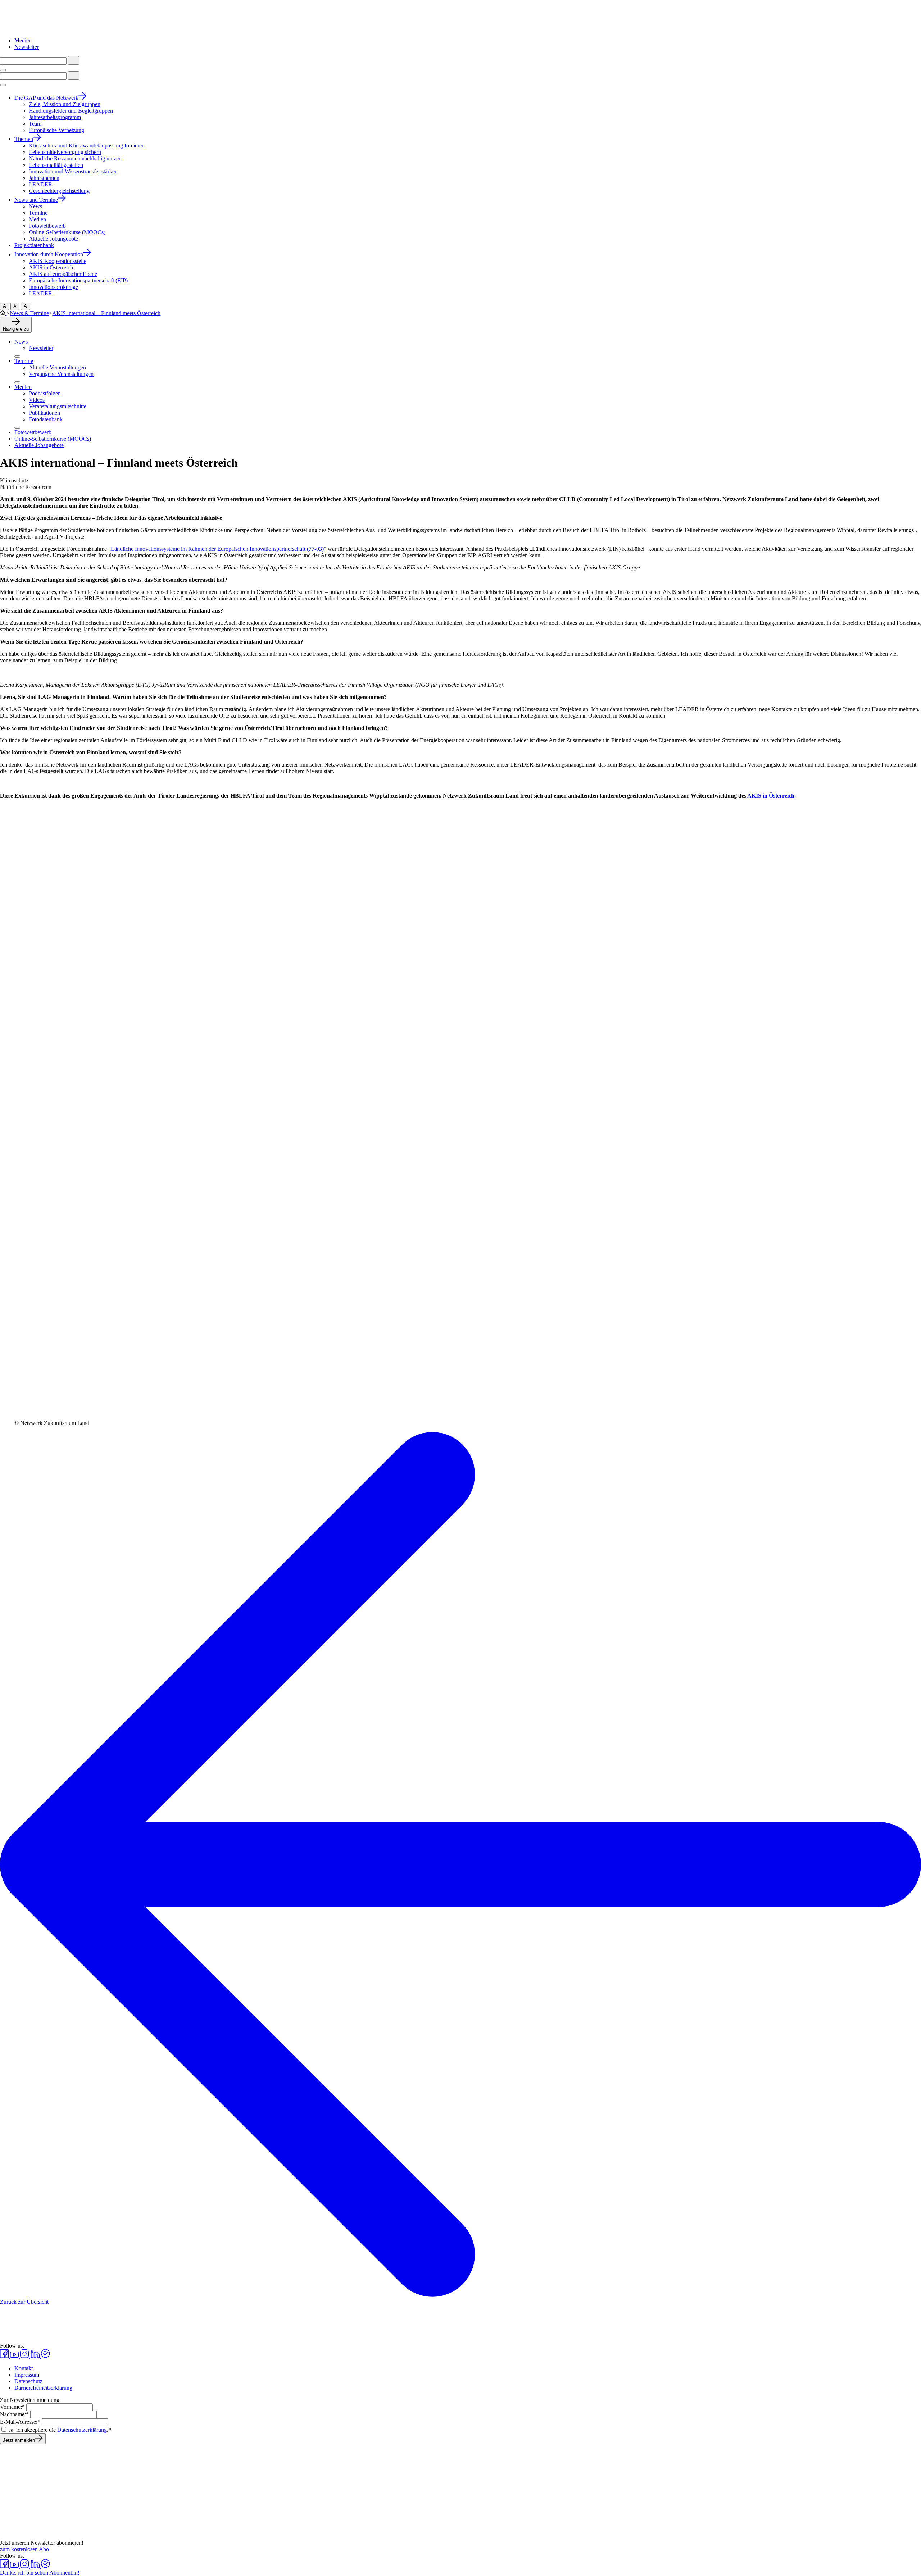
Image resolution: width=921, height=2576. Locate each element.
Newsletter (27, 47)
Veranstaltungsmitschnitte (58, 406)
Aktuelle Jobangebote (39, 445)
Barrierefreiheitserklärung (43, 2388)
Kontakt (24, 2368)
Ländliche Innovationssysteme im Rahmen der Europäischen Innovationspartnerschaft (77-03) (217, 549)
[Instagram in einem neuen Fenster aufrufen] (25, 2356)
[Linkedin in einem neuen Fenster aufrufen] (36, 2356)
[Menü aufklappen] (17, 356)
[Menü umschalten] (3, 70)
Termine (24, 361)
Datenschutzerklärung (82, 2430)
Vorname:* (12, 2407)
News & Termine (29, 313)
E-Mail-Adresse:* (20, 2422)
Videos (37, 400)
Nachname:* (14, 2414)
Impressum (27, 2375)
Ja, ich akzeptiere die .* (60, 2430)
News (21, 342)
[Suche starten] (74, 60)
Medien (23, 40)
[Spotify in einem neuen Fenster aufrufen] (46, 2356)
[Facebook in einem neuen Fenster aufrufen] (5, 2356)
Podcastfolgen (45, 393)
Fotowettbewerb (33, 432)
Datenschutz (28, 2381)
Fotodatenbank (46, 419)
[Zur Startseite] (38, 28)
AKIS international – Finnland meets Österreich (106, 313)
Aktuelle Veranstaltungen (57, 367)
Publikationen (44, 413)
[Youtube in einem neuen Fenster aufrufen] (15, 2356)
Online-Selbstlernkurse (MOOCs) (53, 439)
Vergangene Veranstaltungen (61, 374)
